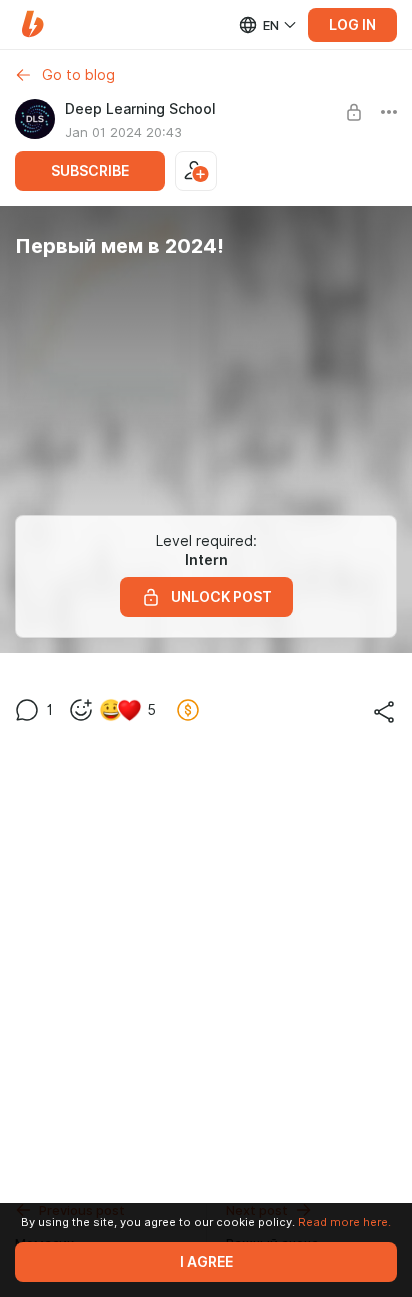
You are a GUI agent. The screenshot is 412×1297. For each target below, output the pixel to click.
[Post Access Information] (354, 112)
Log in (352, 25)
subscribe (90, 171)
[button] (32, 24)
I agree (206, 1262)
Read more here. (344, 1222)
